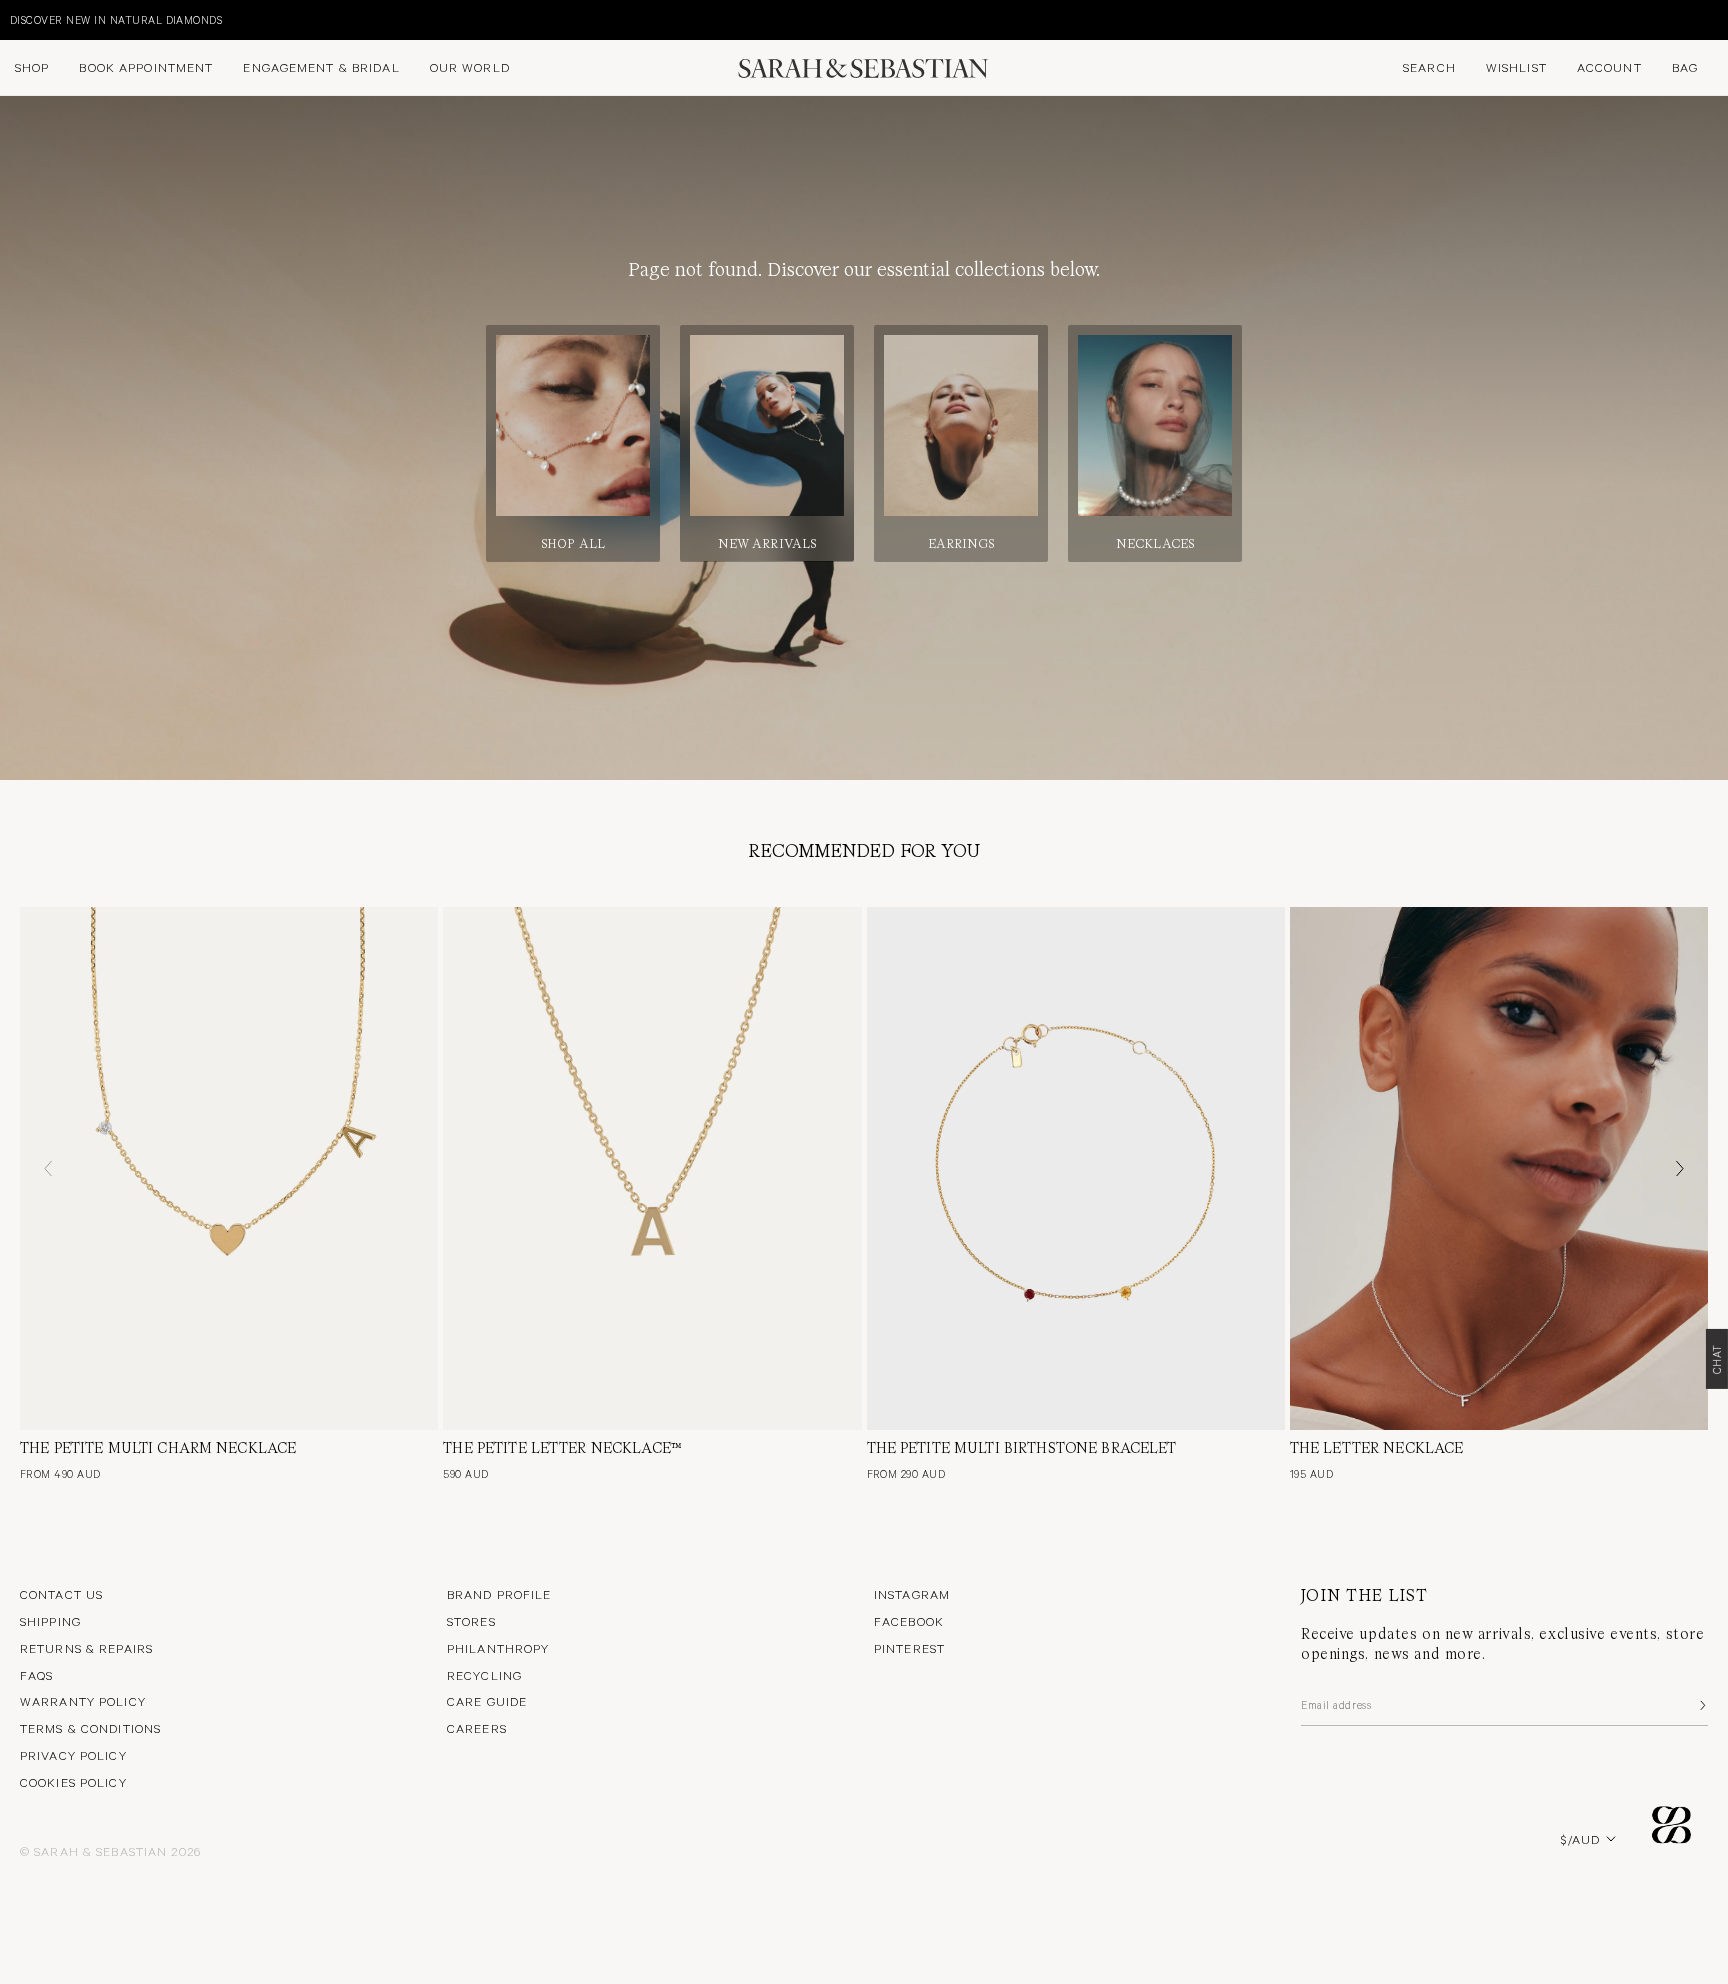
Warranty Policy (83, 1701)
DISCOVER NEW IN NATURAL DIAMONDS (116, 19)
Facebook (909, 1621)
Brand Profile (499, 1594)
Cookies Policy (73, 1782)
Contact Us (61, 1594)
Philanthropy (498, 1648)
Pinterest (909, 1648)
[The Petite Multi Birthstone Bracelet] (1076, 1168)
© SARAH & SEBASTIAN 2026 (110, 1851)
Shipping (50, 1621)
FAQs (36, 1675)
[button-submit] (1701, 1705)
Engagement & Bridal (321, 67)
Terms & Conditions (90, 1728)
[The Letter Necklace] (1499, 1168)
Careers (477, 1728)
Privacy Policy (73, 1755)
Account (1609, 67)
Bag (1685, 67)
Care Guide (487, 1701)
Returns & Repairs (86, 1648)
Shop (32, 67)
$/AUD (1580, 1839)
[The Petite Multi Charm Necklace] (229, 1168)
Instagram (912, 1594)
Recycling (484, 1675)
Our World (470, 67)
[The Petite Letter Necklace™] (652, 1168)
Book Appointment (146, 67)
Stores (471, 1621)
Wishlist (1516, 67)
